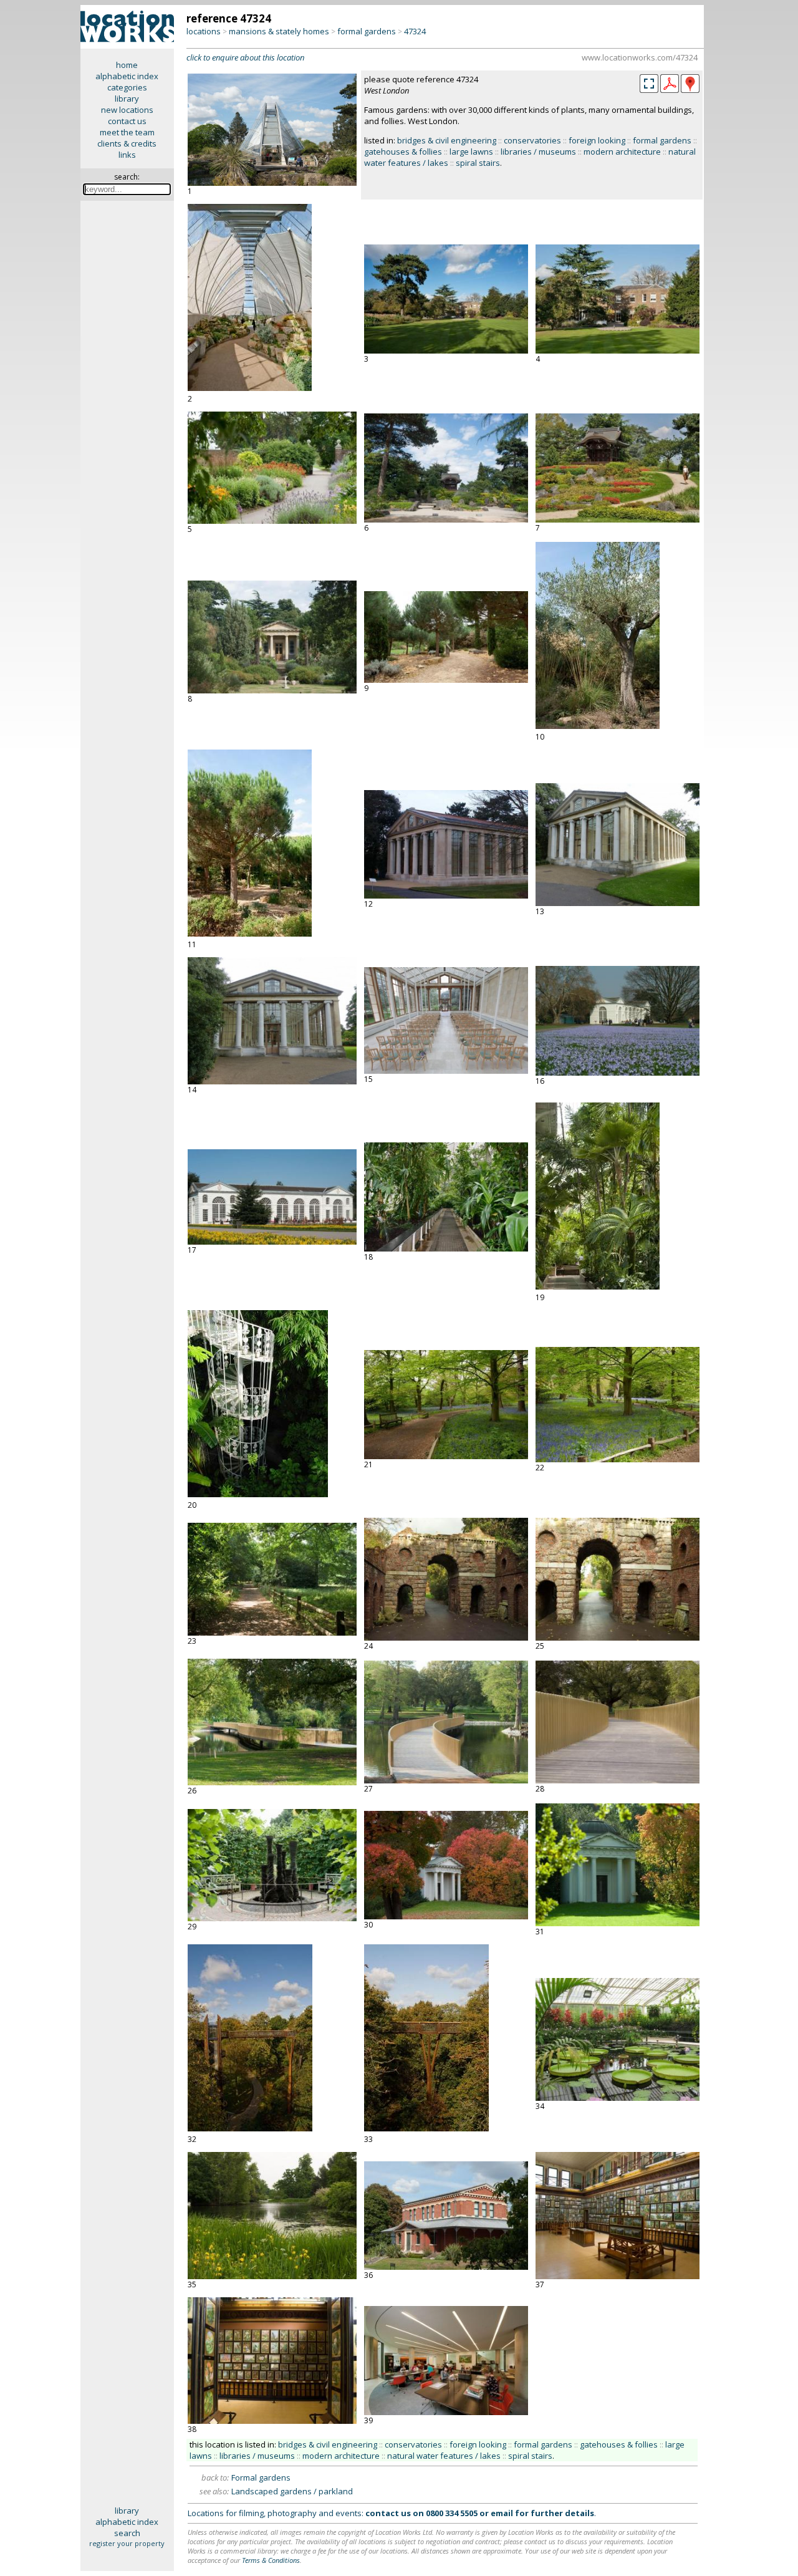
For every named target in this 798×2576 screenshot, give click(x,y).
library (127, 99)
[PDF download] (670, 90)
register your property (127, 2543)
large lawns (471, 152)
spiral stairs (478, 163)
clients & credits (127, 143)
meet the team (127, 132)
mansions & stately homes (279, 31)
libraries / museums (538, 152)
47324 (415, 31)
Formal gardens (261, 2477)
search (127, 2533)
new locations (127, 110)
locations (204, 31)
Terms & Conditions (271, 2560)
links (127, 155)
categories (127, 87)
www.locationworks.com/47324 (640, 57)
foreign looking (597, 140)
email (502, 2513)
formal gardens (367, 31)
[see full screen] (649, 84)
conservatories (532, 140)
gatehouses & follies (403, 152)
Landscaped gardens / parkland (292, 2491)
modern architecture (622, 152)
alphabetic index (127, 76)
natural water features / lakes (444, 2456)
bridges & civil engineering (447, 140)
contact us (127, 121)
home (127, 65)
